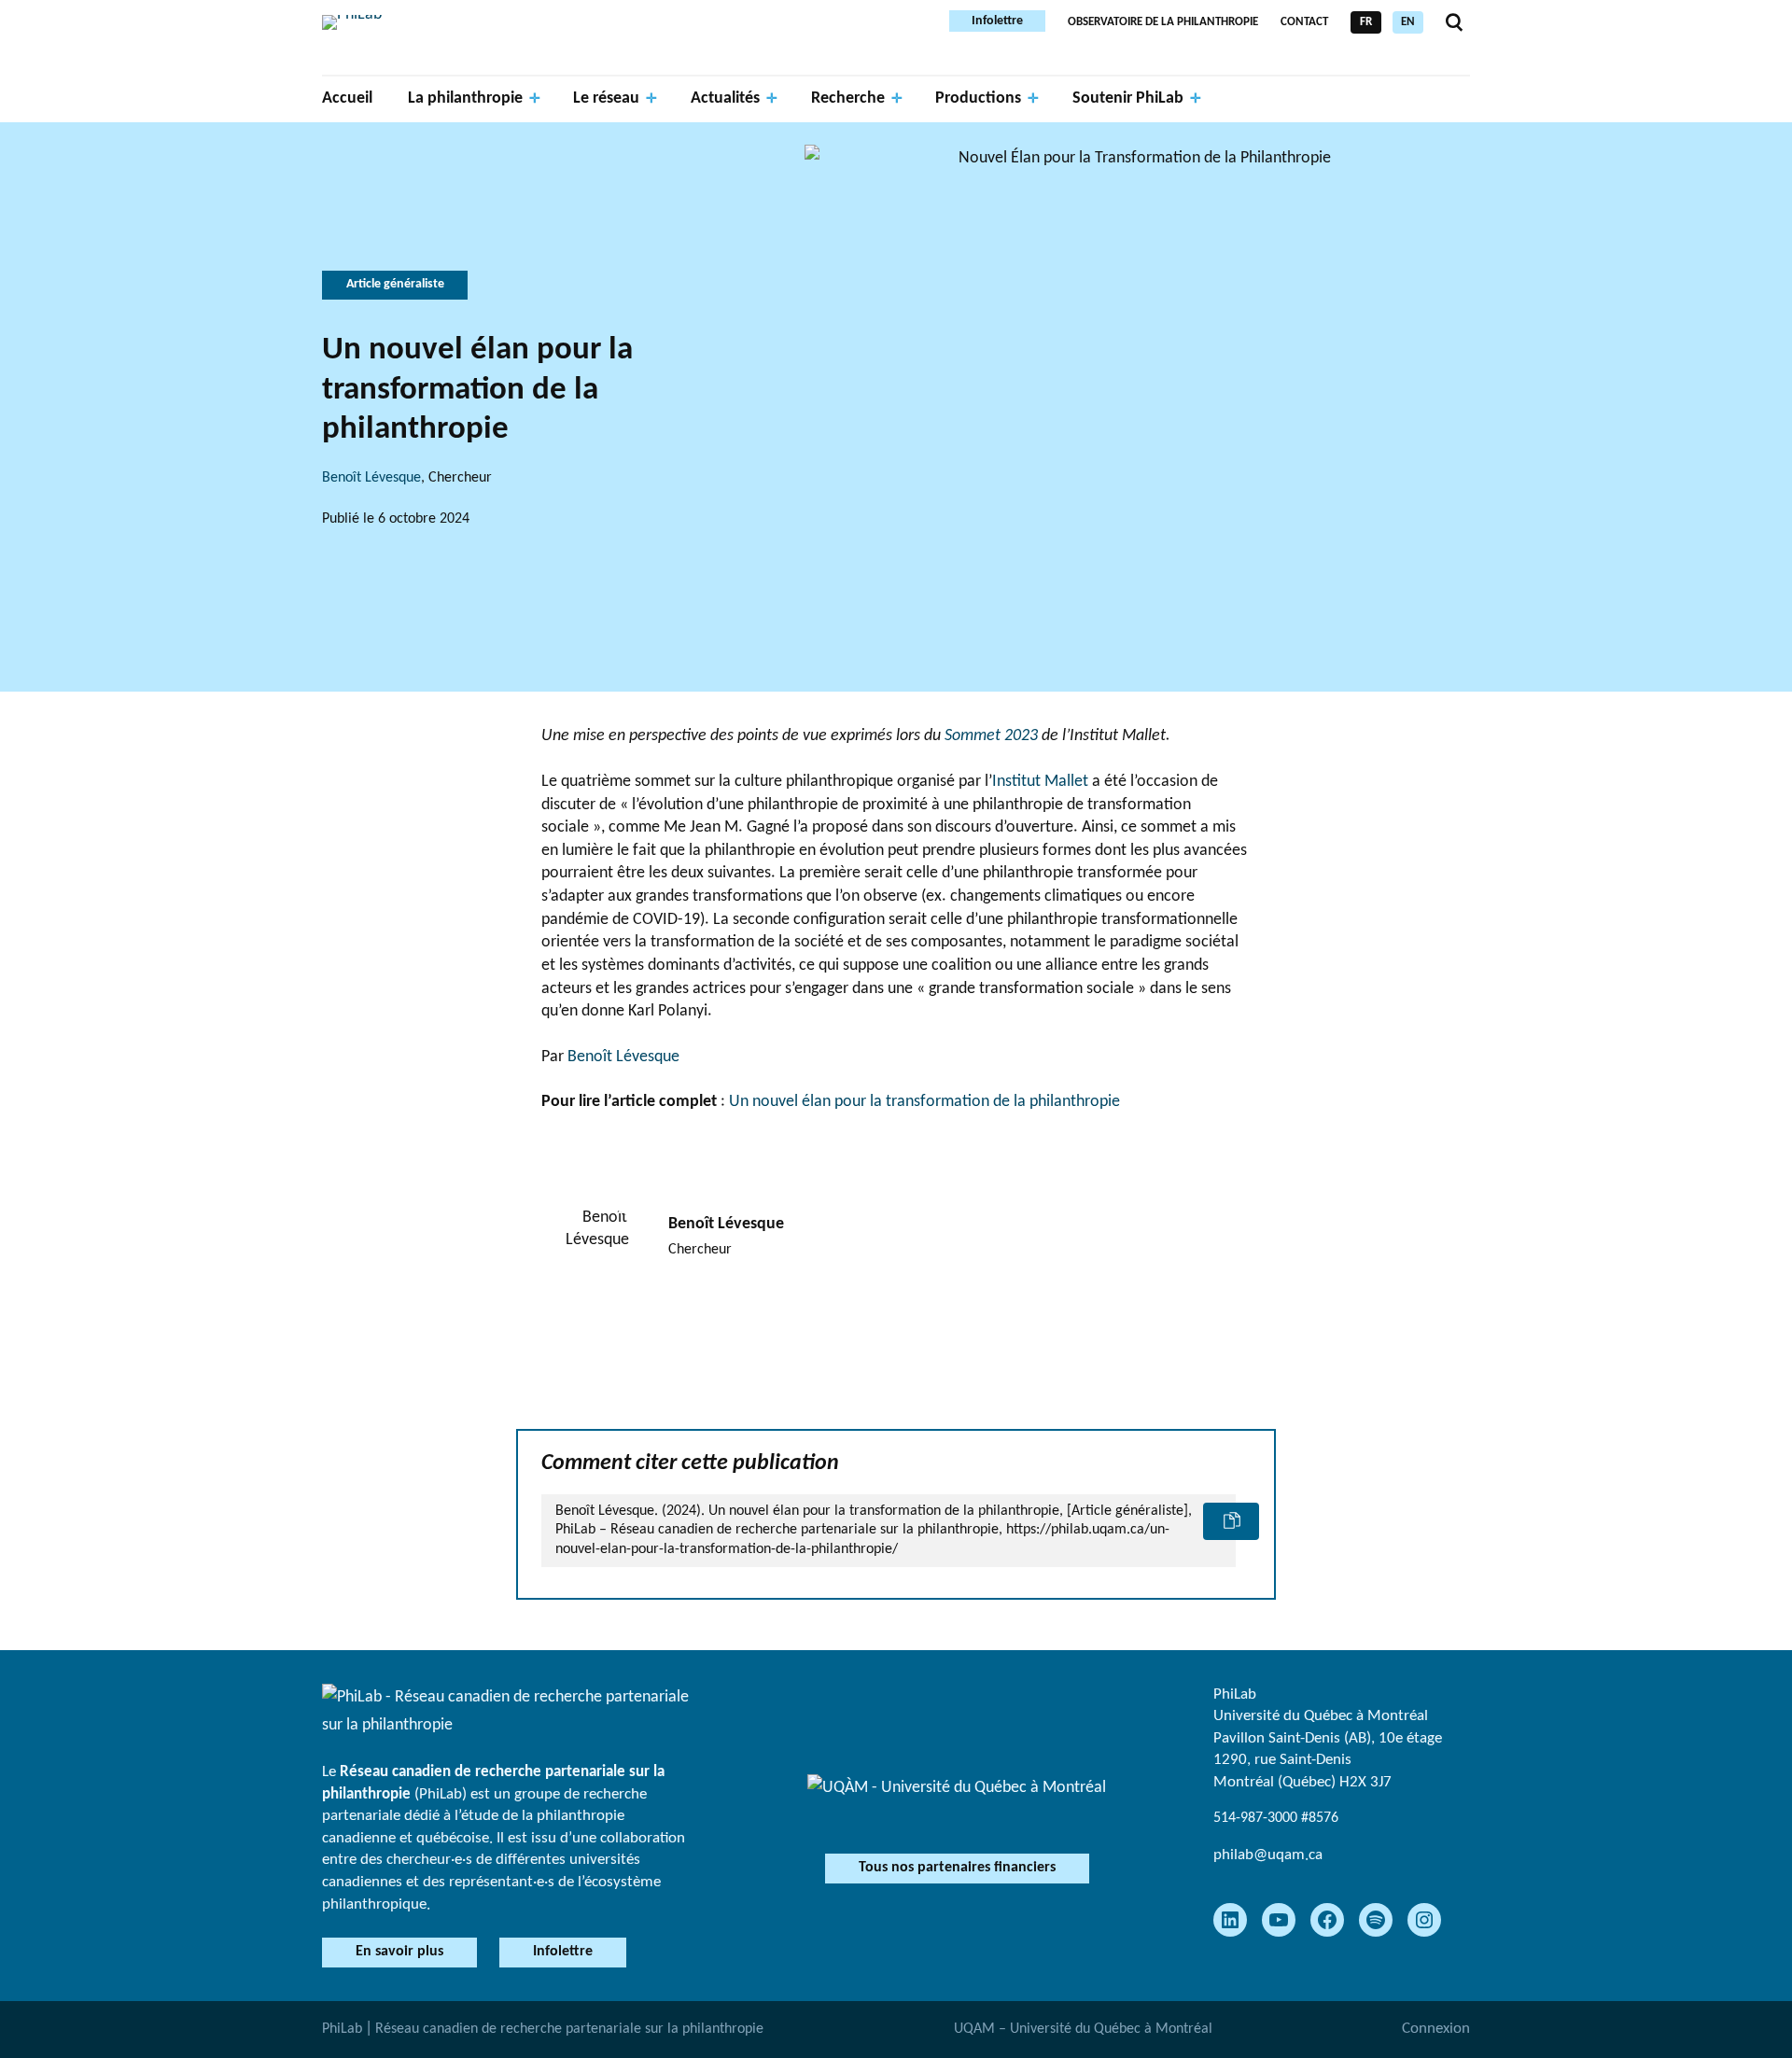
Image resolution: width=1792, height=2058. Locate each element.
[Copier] (1231, 1521)
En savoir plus (399, 1952)
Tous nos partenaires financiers (957, 1868)
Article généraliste (395, 284)
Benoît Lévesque (371, 478)
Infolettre (997, 21)
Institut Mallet (1040, 782)
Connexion (1436, 2029)
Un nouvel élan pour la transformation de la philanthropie (924, 1102)
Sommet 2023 (993, 736)
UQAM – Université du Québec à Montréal (1083, 2029)
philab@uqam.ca (1268, 1855)
